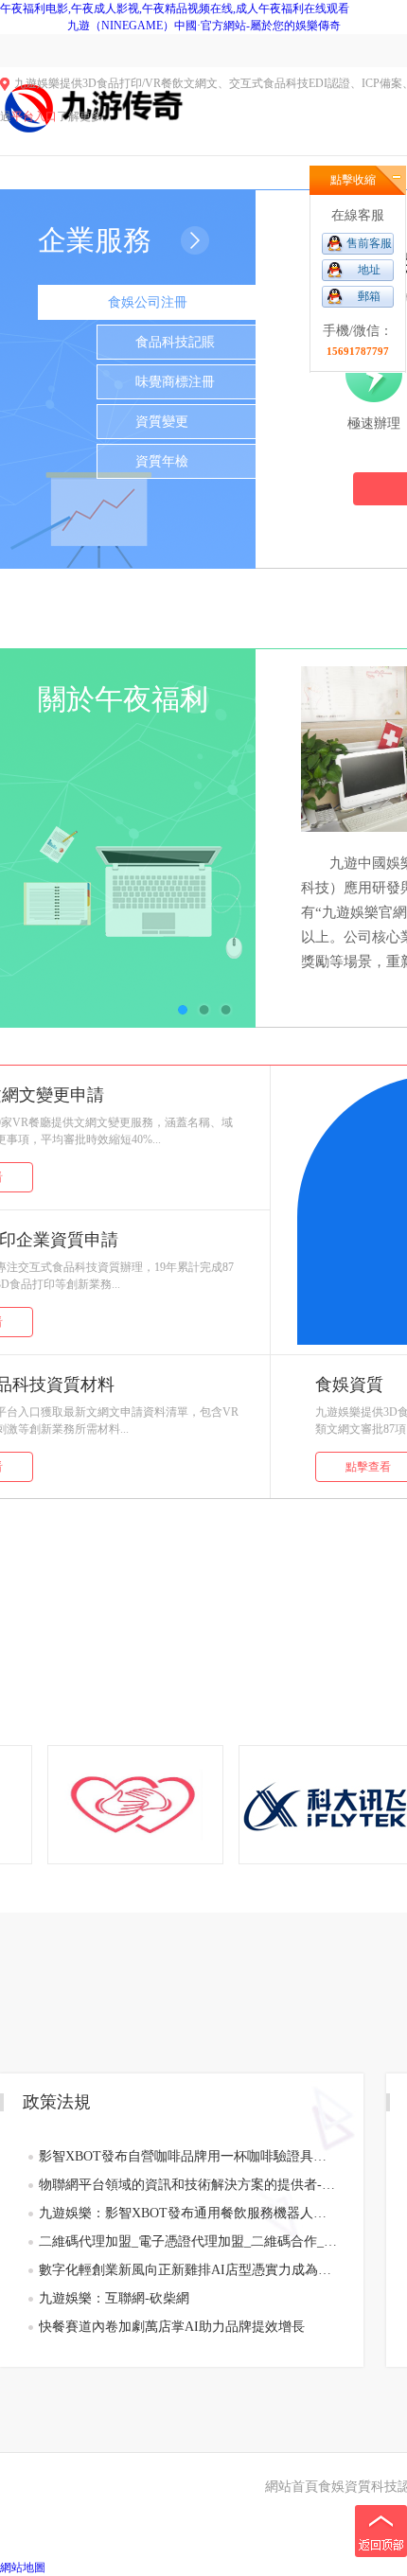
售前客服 (369, 243)
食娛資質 (345, 2487)
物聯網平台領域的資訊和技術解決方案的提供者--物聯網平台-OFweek (188, 2185)
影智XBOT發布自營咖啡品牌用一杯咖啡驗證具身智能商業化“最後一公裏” (188, 2156)
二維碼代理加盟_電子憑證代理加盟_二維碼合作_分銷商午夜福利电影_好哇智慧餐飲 (188, 2241)
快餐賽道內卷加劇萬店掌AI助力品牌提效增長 (172, 2327)
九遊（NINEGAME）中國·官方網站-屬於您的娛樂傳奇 (204, 26)
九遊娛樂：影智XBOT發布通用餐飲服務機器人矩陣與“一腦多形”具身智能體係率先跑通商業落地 (188, 2213)
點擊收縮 (353, 180)
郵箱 (369, 296)
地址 (369, 270)
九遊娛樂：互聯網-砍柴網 (114, 2298)
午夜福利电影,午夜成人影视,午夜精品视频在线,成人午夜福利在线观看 (175, 9)
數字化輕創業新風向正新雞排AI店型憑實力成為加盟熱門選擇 (188, 2270)
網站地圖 (23, 2567)
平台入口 (34, 116)
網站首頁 (292, 2487)
